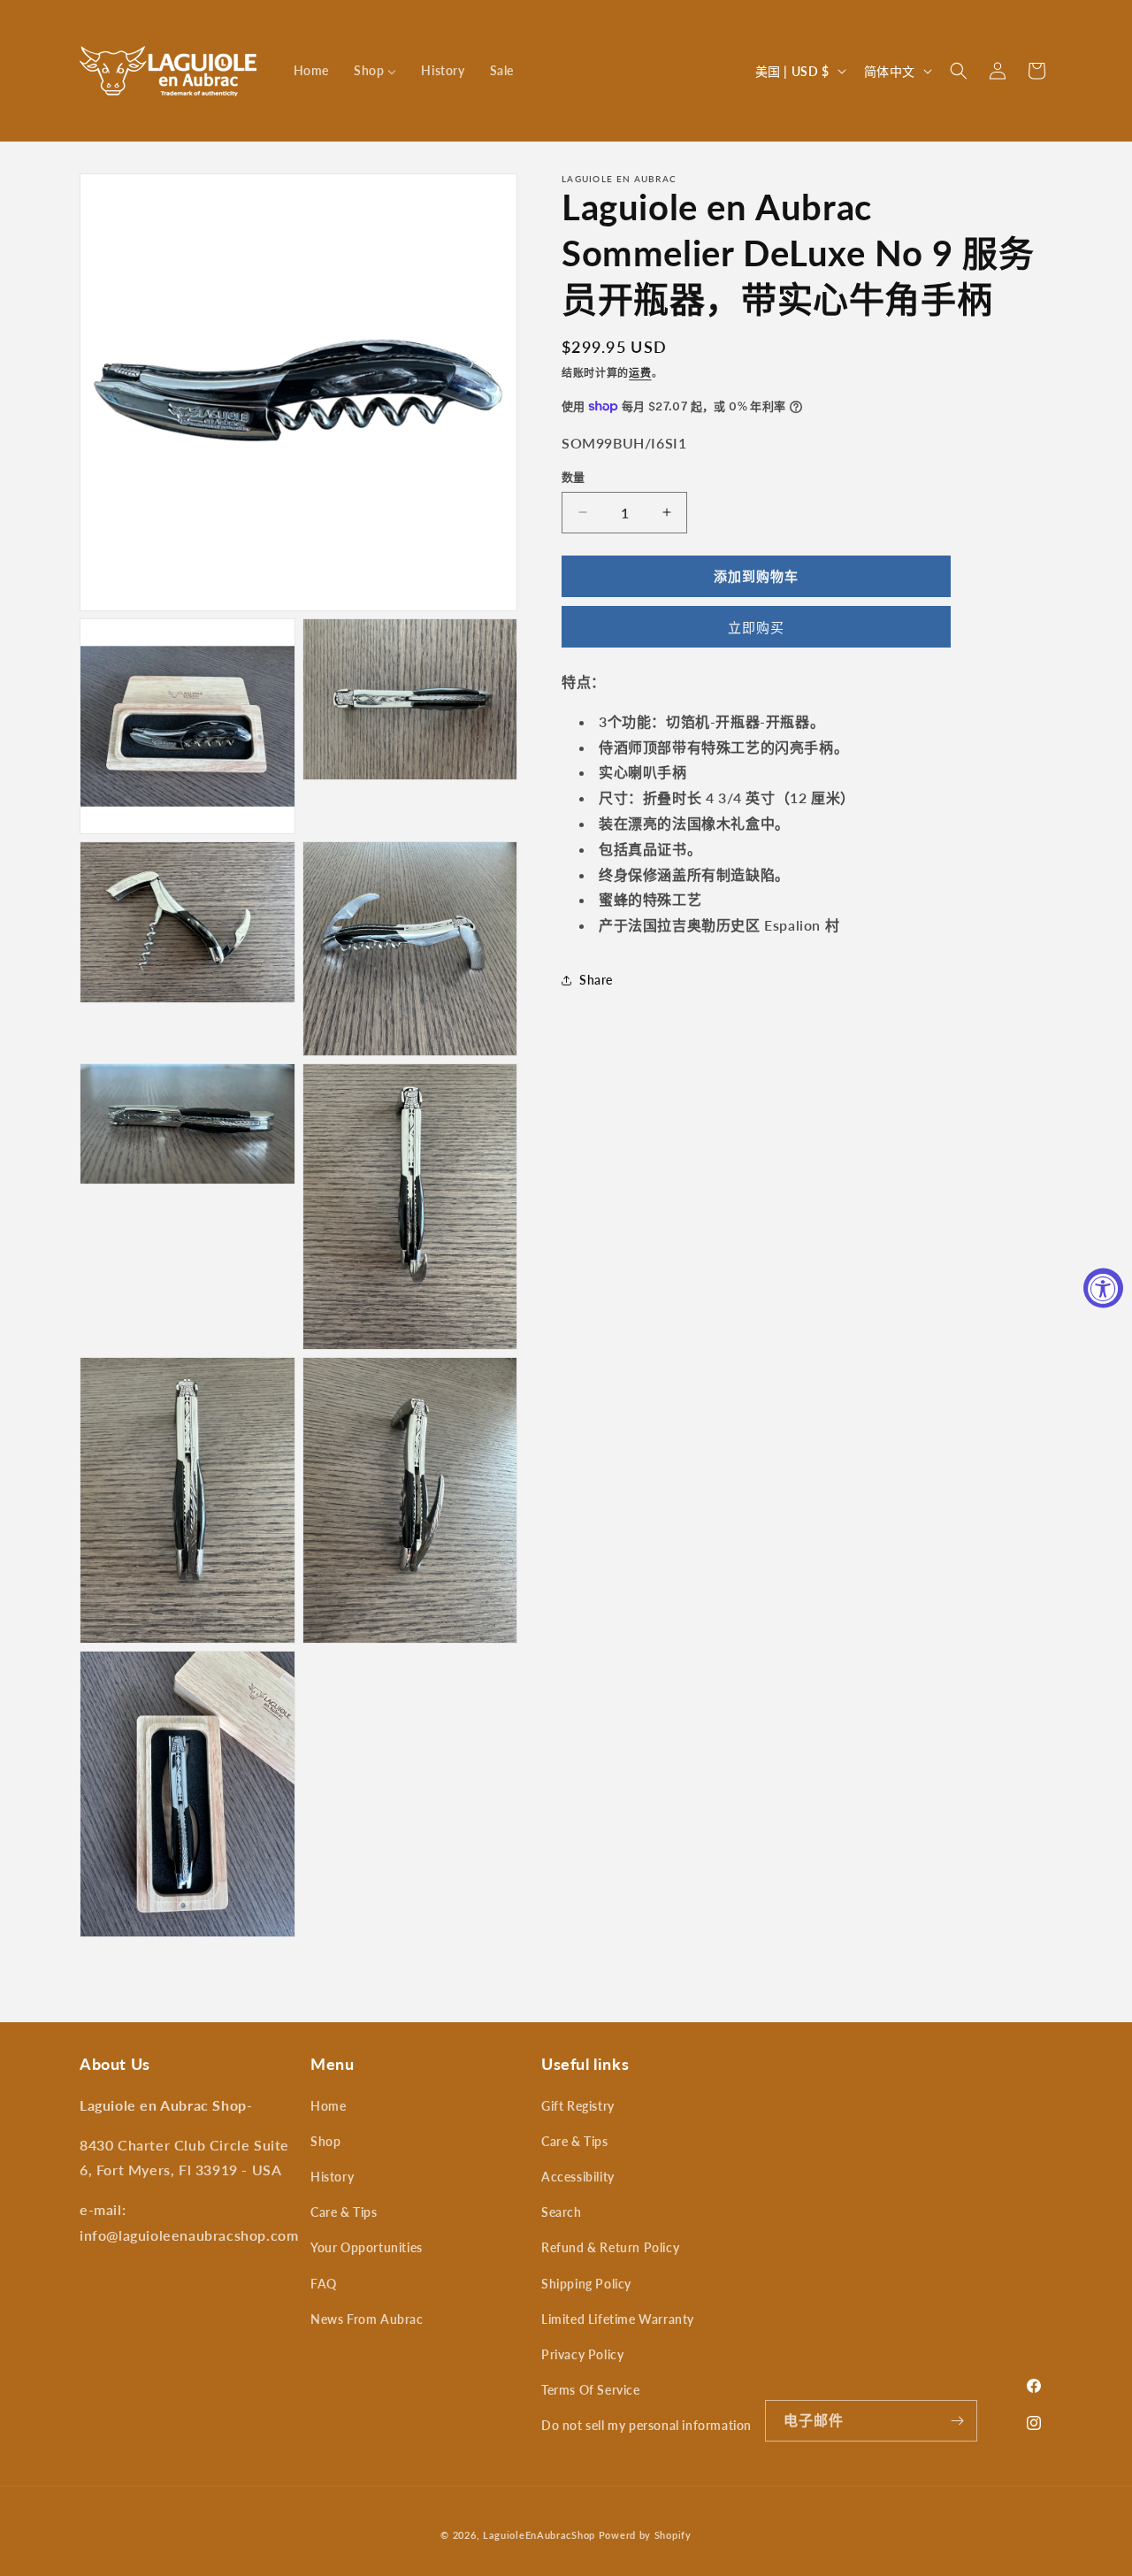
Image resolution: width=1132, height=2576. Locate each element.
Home (328, 2106)
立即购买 (756, 627)
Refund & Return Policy (610, 2247)
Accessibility (578, 2177)
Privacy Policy (582, 2354)
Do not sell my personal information (646, 2425)
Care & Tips (344, 2212)
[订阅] (957, 2421)
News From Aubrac (367, 2319)
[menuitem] (311, 71)
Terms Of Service (591, 2390)
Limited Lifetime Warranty (618, 2319)
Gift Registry (578, 2106)
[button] (959, 71)
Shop (325, 2141)
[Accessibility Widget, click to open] (1103, 1288)
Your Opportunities (367, 2247)
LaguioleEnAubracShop (539, 2535)
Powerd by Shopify (645, 2535)
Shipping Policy (586, 2284)
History (332, 2177)
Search (562, 2212)
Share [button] (596, 980)
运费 (640, 373)
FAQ (324, 2284)
